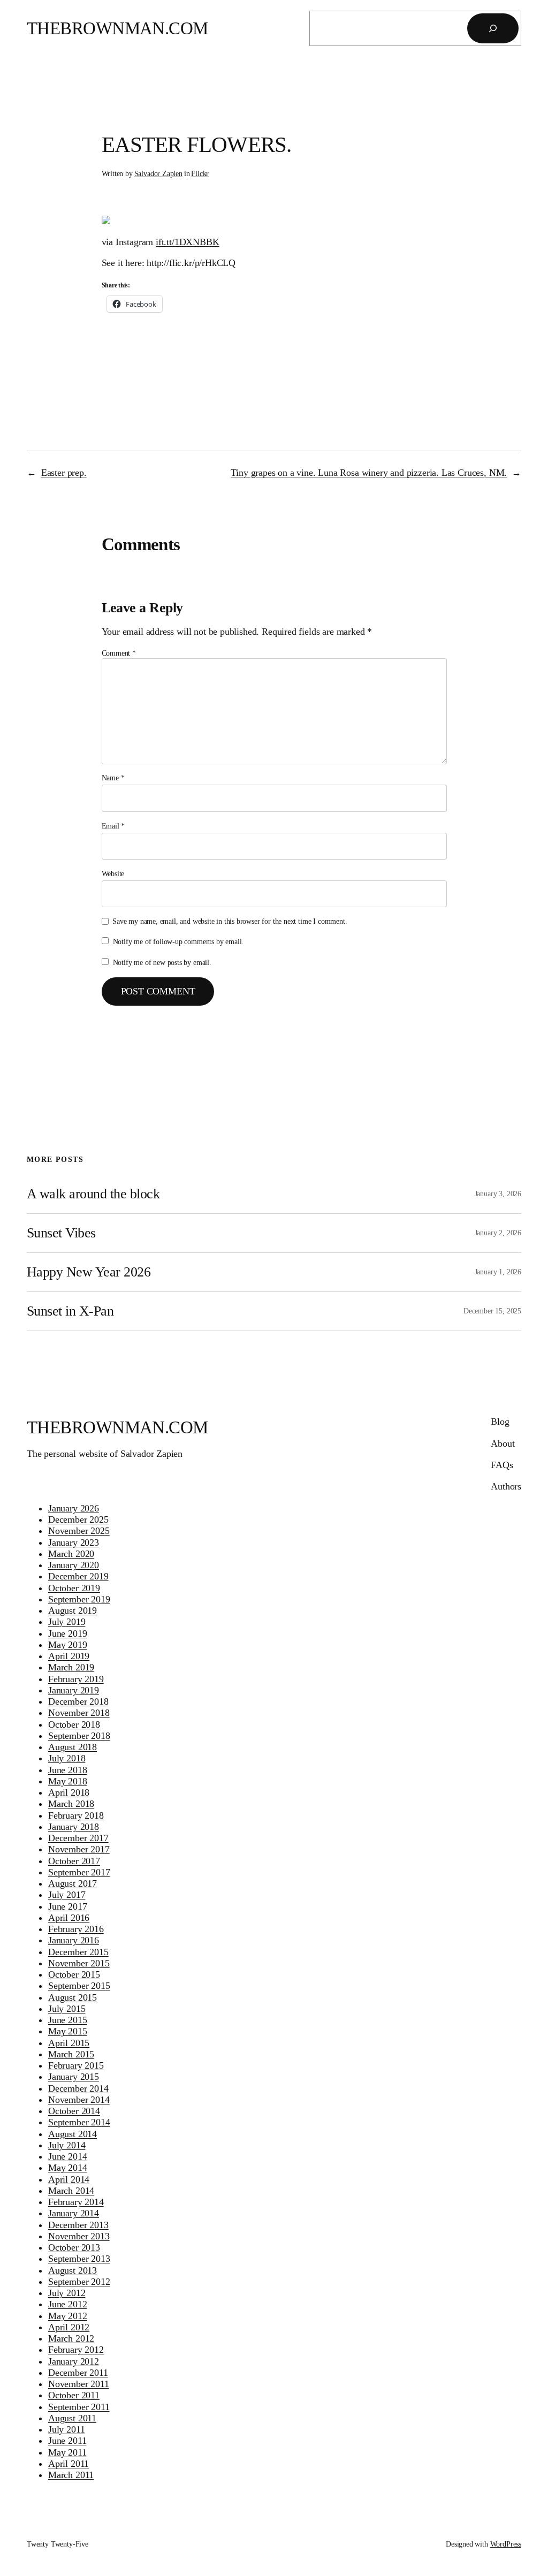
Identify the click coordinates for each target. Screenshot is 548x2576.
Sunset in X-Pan (70, 1311)
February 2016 (76, 1929)
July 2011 (66, 2429)
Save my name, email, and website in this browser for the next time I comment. (230, 921)
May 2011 (67, 2452)
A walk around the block (93, 1194)
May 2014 (68, 2168)
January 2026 (74, 1508)
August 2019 (73, 1610)
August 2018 (73, 1747)
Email (113, 826)
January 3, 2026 (498, 1194)
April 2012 (69, 2327)
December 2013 (78, 2225)
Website (113, 873)
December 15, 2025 (492, 1311)
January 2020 (74, 1565)
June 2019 (67, 1633)
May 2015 (68, 2031)
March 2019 (71, 1667)
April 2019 (69, 1656)
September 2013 (79, 2259)
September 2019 (79, 1599)
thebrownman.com (117, 28)
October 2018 (74, 1724)
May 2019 (68, 1645)
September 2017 (79, 1872)
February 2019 (76, 1679)
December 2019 (78, 1576)
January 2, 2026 (498, 1233)
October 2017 (74, 1861)
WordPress (506, 2544)
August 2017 (73, 1883)
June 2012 (67, 2304)
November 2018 (79, 1713)
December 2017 (78, 1838)
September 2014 (79, 2122)
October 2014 (74, 2111)
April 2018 (69, 1792)
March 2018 (71, 1804)
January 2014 (74, 2213)
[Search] (493, 28)
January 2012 (74, 2361)
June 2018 (67, 1770)
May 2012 (68, 2316)
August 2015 (73, 1997)
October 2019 (74, 1588)
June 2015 (67, 2020)
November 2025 (79, 1531)
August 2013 (73, 2270)
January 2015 (74, 2077)
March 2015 (71, 2054)
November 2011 (79, 2384)
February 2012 (76, 2350)
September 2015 (79, 1986)
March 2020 (71, 1554)
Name (113, 778)
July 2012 (67, 2293)
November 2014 (79, 2100)
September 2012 (79, 2282)
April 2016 (69, 1918)
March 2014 (71, 2191)
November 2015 (79, 1963)
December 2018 (78, 1701)
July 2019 (67, 1622)
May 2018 (68, 1781)
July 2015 (67, 2009)
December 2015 (78, 1952)
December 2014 (78, 2088)
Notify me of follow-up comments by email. (178, 941)
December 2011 (78, 2373)
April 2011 (68, 2464)
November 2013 (79, 2236)
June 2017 (67, 1906)
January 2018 (74, 1827)
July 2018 (67, 1758)
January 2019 (74, 1690)
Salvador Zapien (158, 173)
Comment (119, 653)
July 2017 (67, 1895)
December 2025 (78, 1519)
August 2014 (73, 2134)
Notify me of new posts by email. (162, 962)
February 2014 (76, 2202)
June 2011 (67, 2441)
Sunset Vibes (61, 1233)
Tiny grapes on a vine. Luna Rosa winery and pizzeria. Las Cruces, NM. (369, 473)
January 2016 (74, 1940)
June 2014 (67, 2156)
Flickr (200, 173)
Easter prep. (64, 473)
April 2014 (69, 2179)
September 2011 (79, 2407)
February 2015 (76, 2065)
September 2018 (79, 1736)
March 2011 (71, 2475)
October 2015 (74, 1974)
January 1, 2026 (498, 1272)
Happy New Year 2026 (89, 1272)
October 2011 (74, 2395)
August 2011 (72, 2418)
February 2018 (76, 1815)
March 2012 (71, 2338)
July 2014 (67, 2145)
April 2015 (69, 2043)
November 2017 (79, 1849)
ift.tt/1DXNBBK (188, 242)
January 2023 (74, 1542)
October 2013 (74, 2247)
